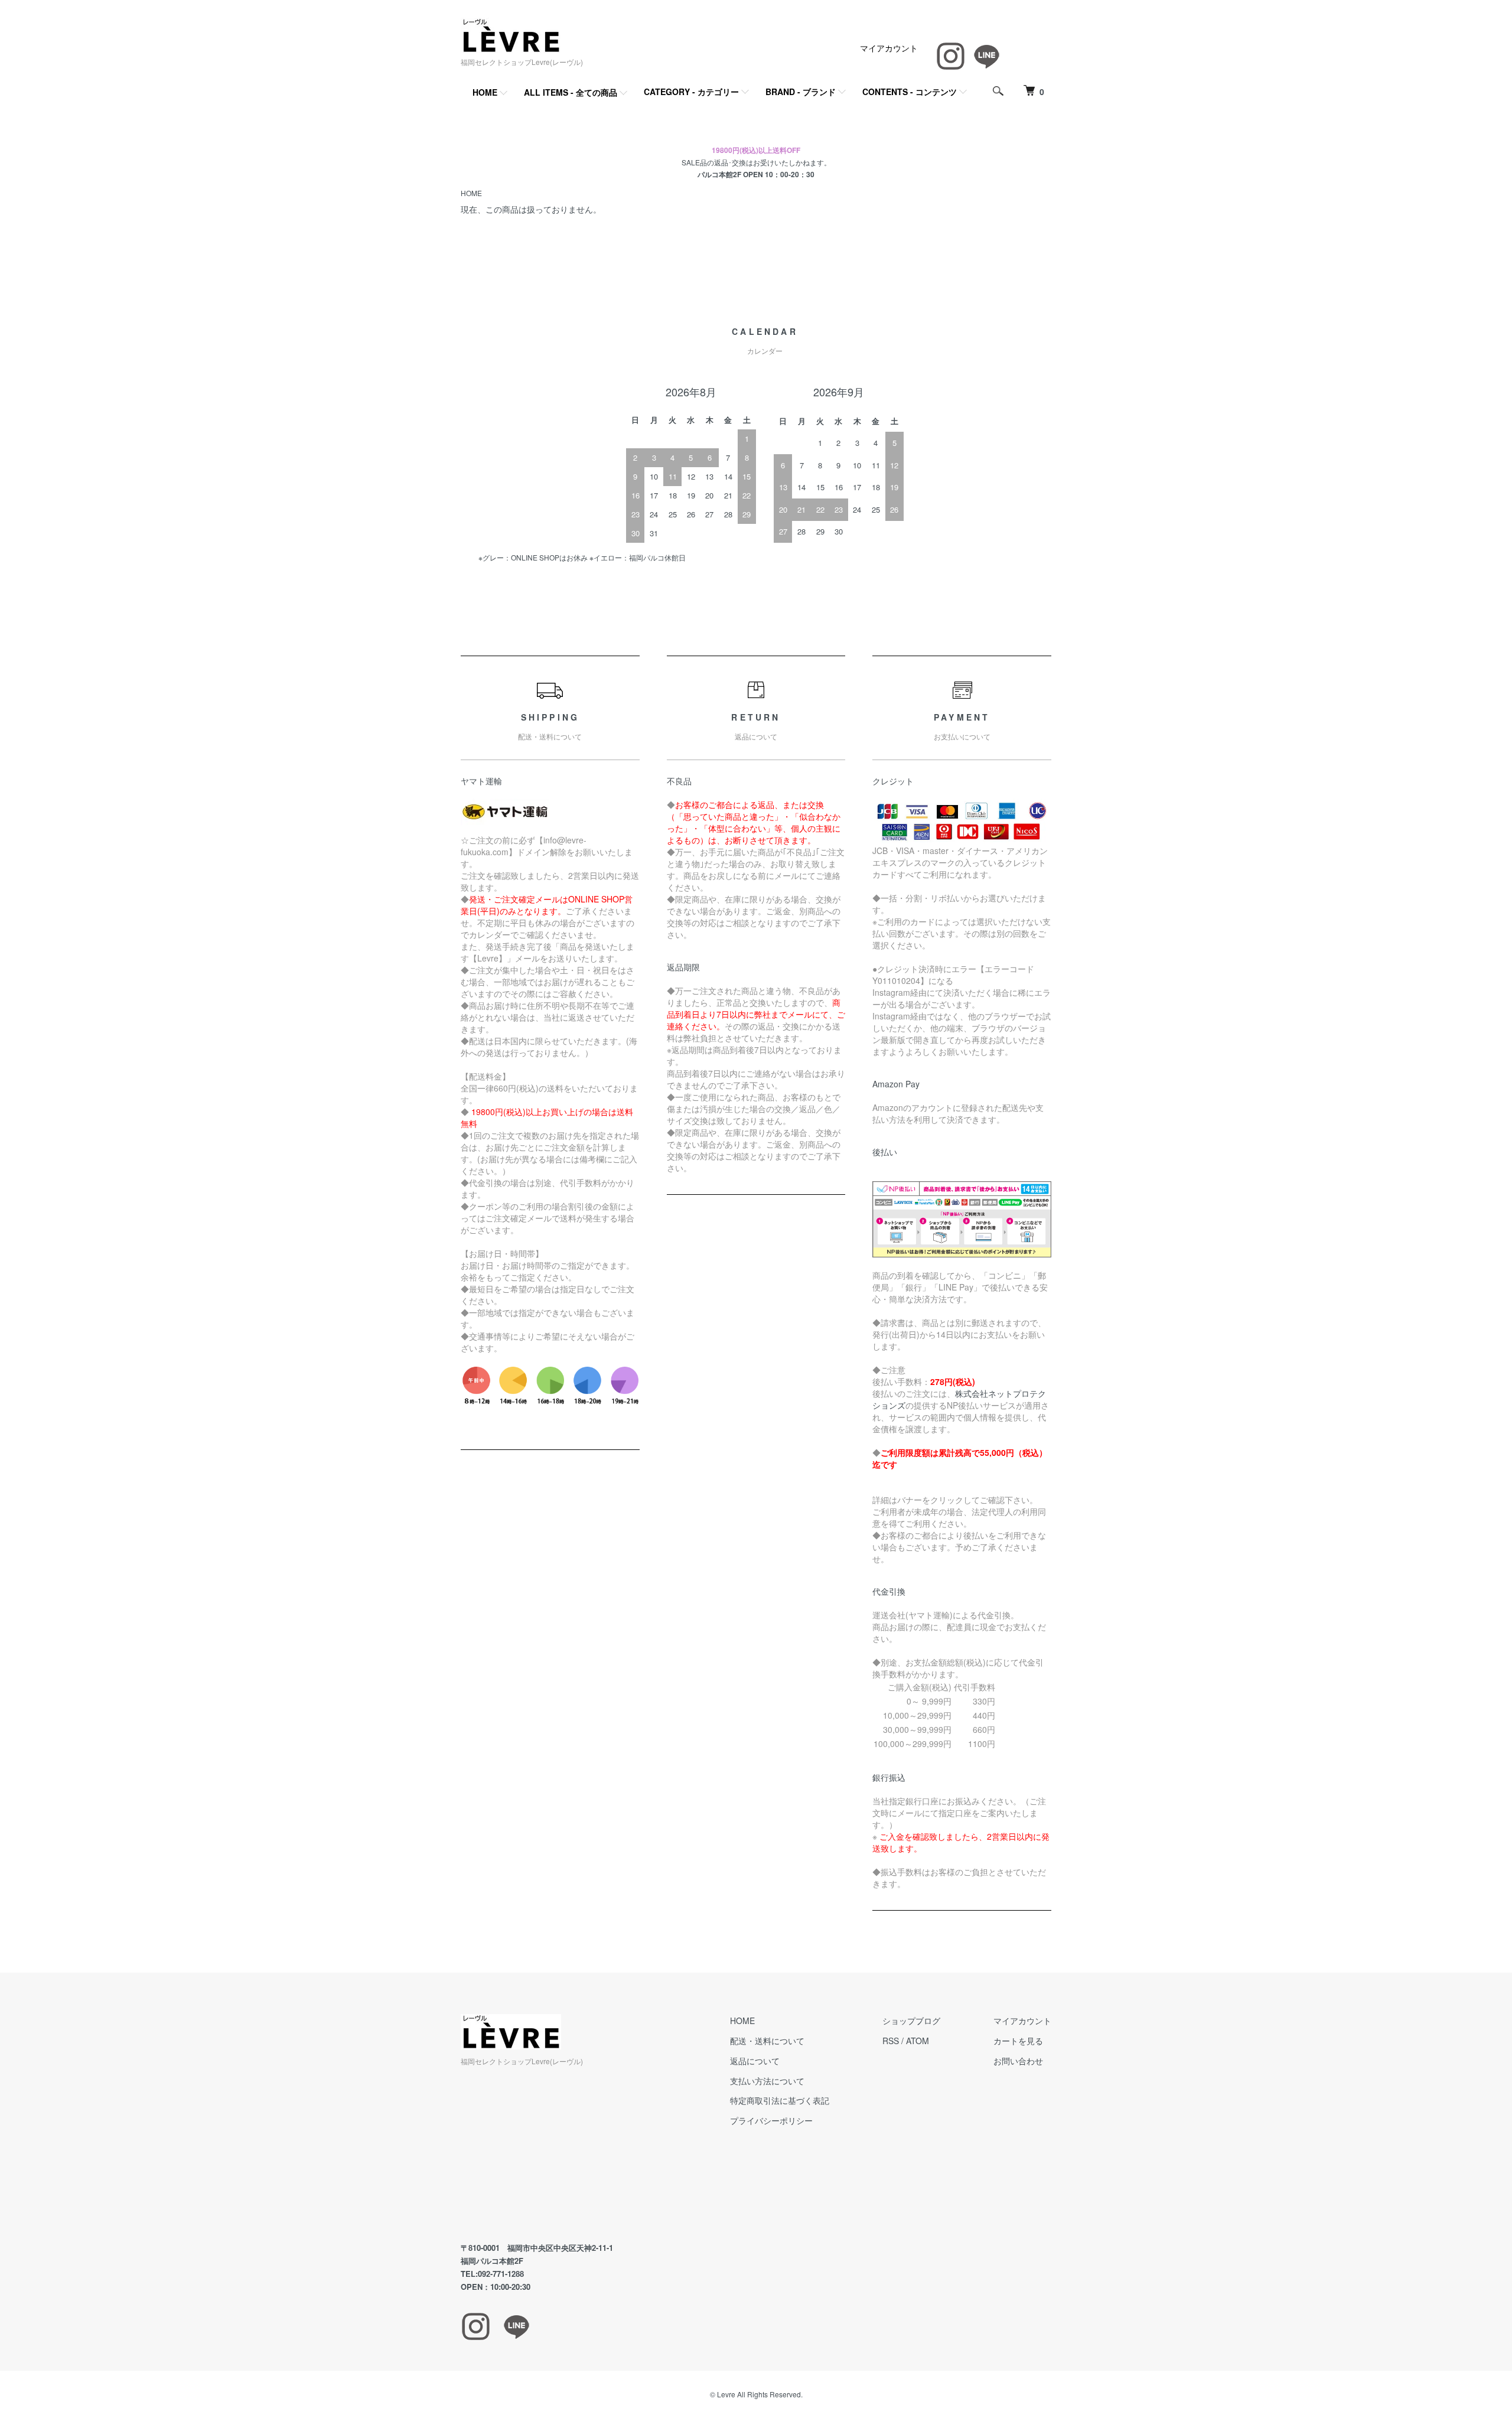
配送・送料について (767, 2041)
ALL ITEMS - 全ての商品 (571, 92)
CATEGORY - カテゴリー (691, 92)
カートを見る (1018, 2041)
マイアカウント (889, 48)
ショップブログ (911, 2021)
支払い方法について (767, 2081)
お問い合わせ (1018, 2061)
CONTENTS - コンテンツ (910, 92)
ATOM (918, 2041)
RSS (891, 2041)
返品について (755, 2061)
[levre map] (569, 2155)
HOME (485, 92)
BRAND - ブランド (801, 92)
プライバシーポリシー (771, 2120)
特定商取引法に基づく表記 (780, 2100)
